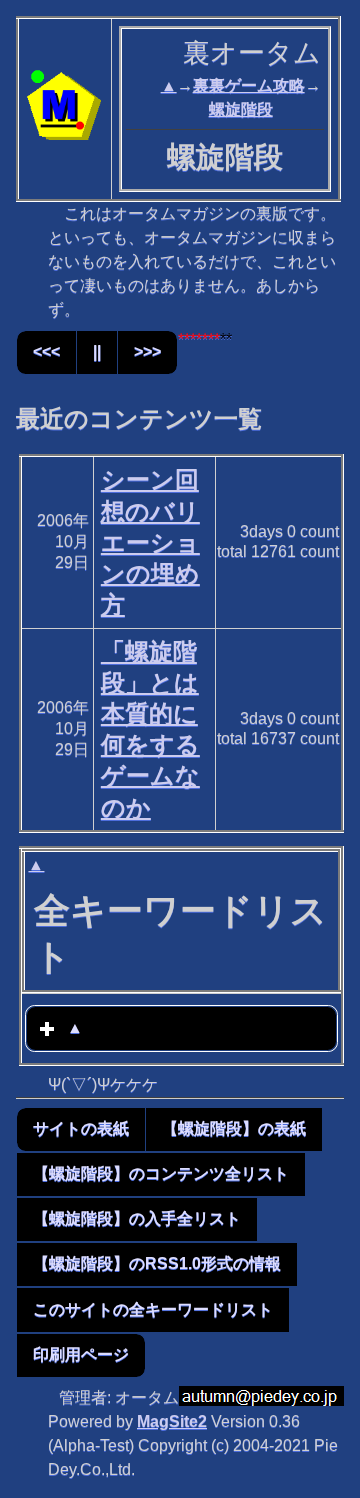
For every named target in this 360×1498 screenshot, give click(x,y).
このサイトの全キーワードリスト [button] (153, 1309)
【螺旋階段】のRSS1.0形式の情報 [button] (157, 1263)
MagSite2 (172, 1421)
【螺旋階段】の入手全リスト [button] (137, 1218)
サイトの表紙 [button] (81, 1128)
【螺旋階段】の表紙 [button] (234, 1128)
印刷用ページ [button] (81, 1354)
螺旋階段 (241, 109)
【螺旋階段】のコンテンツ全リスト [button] (161, 1173)
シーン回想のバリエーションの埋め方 (150, 542)
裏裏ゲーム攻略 (249, 85)
